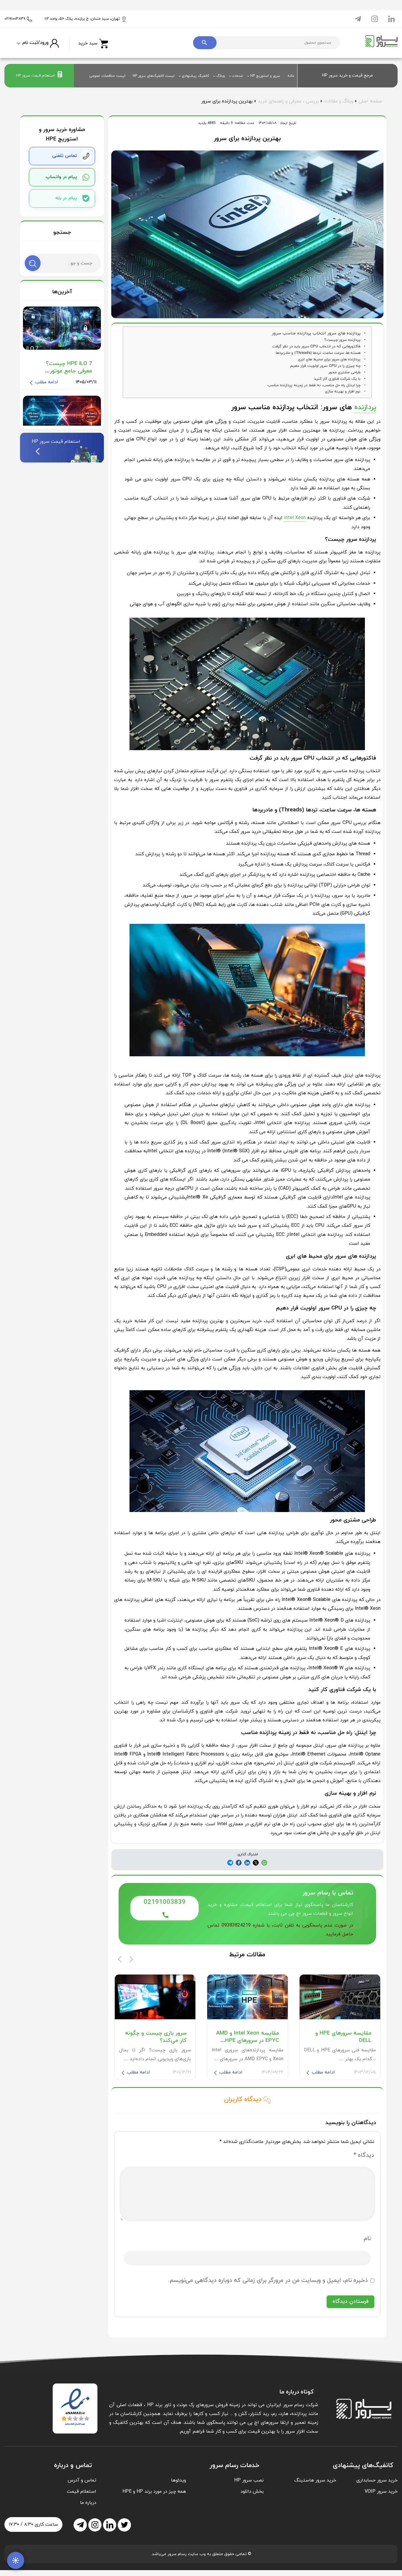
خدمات (238, 76)
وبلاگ (221, 76)
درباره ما (88, 2503)
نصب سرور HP (249, 2480)
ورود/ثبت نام (35, 43)
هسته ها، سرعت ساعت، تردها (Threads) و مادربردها (318, 353)
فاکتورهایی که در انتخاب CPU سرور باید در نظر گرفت (316, 347)
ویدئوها (178, 2480)
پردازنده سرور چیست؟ (342, 340)
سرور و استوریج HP (265, 76)
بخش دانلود (252, 2492)
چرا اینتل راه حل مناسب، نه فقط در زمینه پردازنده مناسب (314, 385)
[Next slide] (131, 1959)
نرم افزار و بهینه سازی (343, 392)
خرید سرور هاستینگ (315, 2480)
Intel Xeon (295, 518)
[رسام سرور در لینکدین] (391, 19)
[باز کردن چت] (16, 2560)
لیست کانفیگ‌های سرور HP (154, 76)
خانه (291, 76)
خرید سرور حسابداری (377, 2480)
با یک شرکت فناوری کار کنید (337, 379)
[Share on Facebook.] (247, 1863)
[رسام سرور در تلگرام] (358, 19)
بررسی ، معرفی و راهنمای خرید (288, 101)
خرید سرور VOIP (381, 2492)
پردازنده (365, 407)
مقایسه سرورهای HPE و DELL (343, 2037)
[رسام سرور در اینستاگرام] (375, 19)
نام (367, 2239)
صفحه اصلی (370, 101)
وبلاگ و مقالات (339, 101)
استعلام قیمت (82, 2492)
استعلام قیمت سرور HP (35, 76)
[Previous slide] (120, 1959)
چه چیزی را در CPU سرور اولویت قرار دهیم (325, 366)
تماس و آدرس (82, 2480)
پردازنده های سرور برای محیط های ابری (329, 359)
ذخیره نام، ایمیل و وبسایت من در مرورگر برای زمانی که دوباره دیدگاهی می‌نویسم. (268, 2280)
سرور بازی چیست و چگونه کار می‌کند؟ (156, 2037)
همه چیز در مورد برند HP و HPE (154, 2492)
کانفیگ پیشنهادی (195, 76)
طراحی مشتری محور (344, 372)
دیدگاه (364, 2155)
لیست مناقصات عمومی (107, 76)
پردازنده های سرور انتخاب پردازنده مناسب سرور (316, 333)
